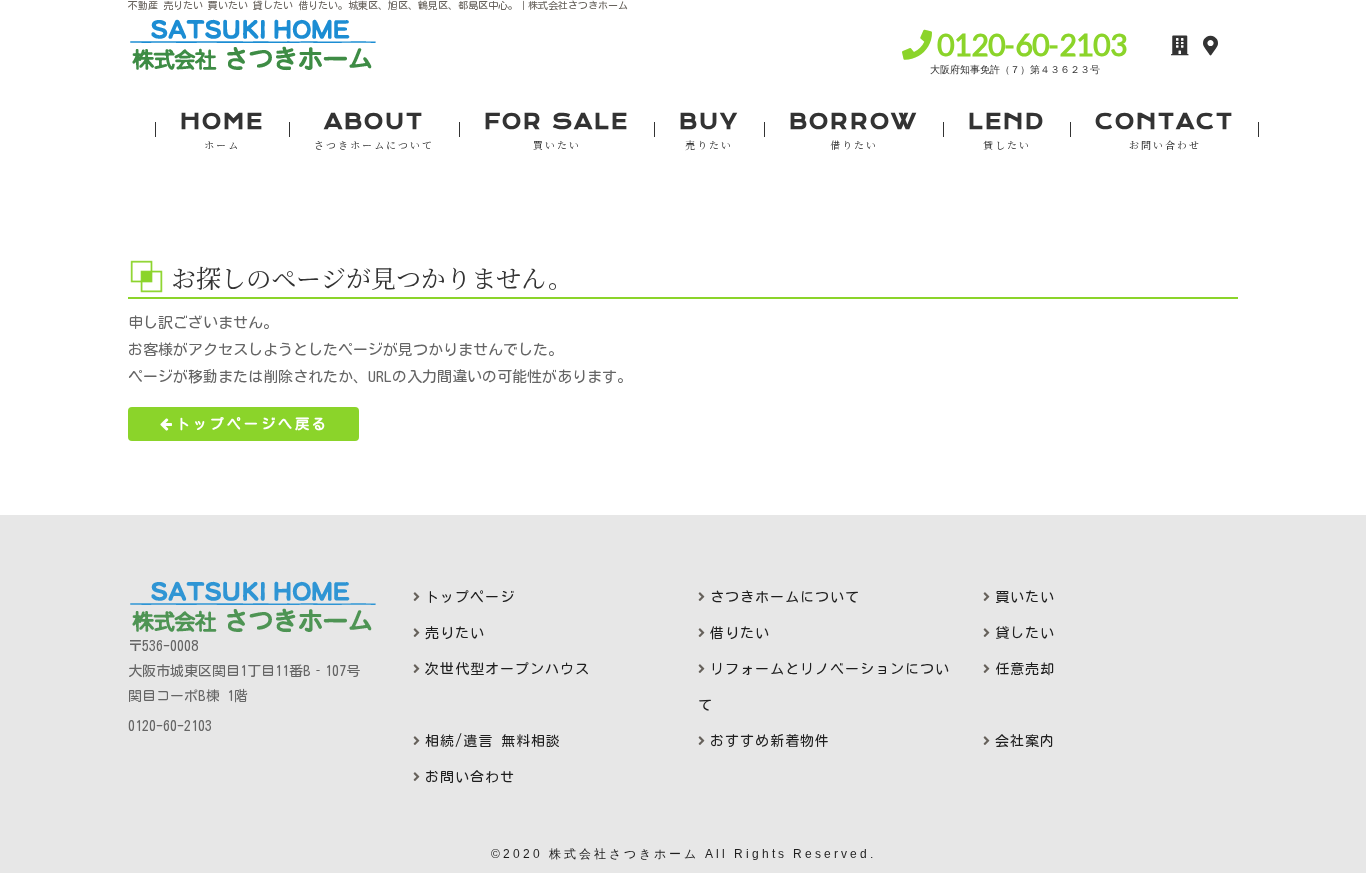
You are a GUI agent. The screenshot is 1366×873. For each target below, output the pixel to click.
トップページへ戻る (252, 424)
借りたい (740, 633)
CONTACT (1164, 130)
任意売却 (1025, 669)
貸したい (1025, 633)
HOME (222, 130)
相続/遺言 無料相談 (493, 741)
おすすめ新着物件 (770, 741)
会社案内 (1025, 741)
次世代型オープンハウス (507, 669)
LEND (1006, 130)
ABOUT (374, 130)
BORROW (853, 130)
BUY (709, 130)
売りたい (455, 633)
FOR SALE (556, 130)
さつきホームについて (785, 597)
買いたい (1025, 597)
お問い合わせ (470, 777)
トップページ (470, 597)
